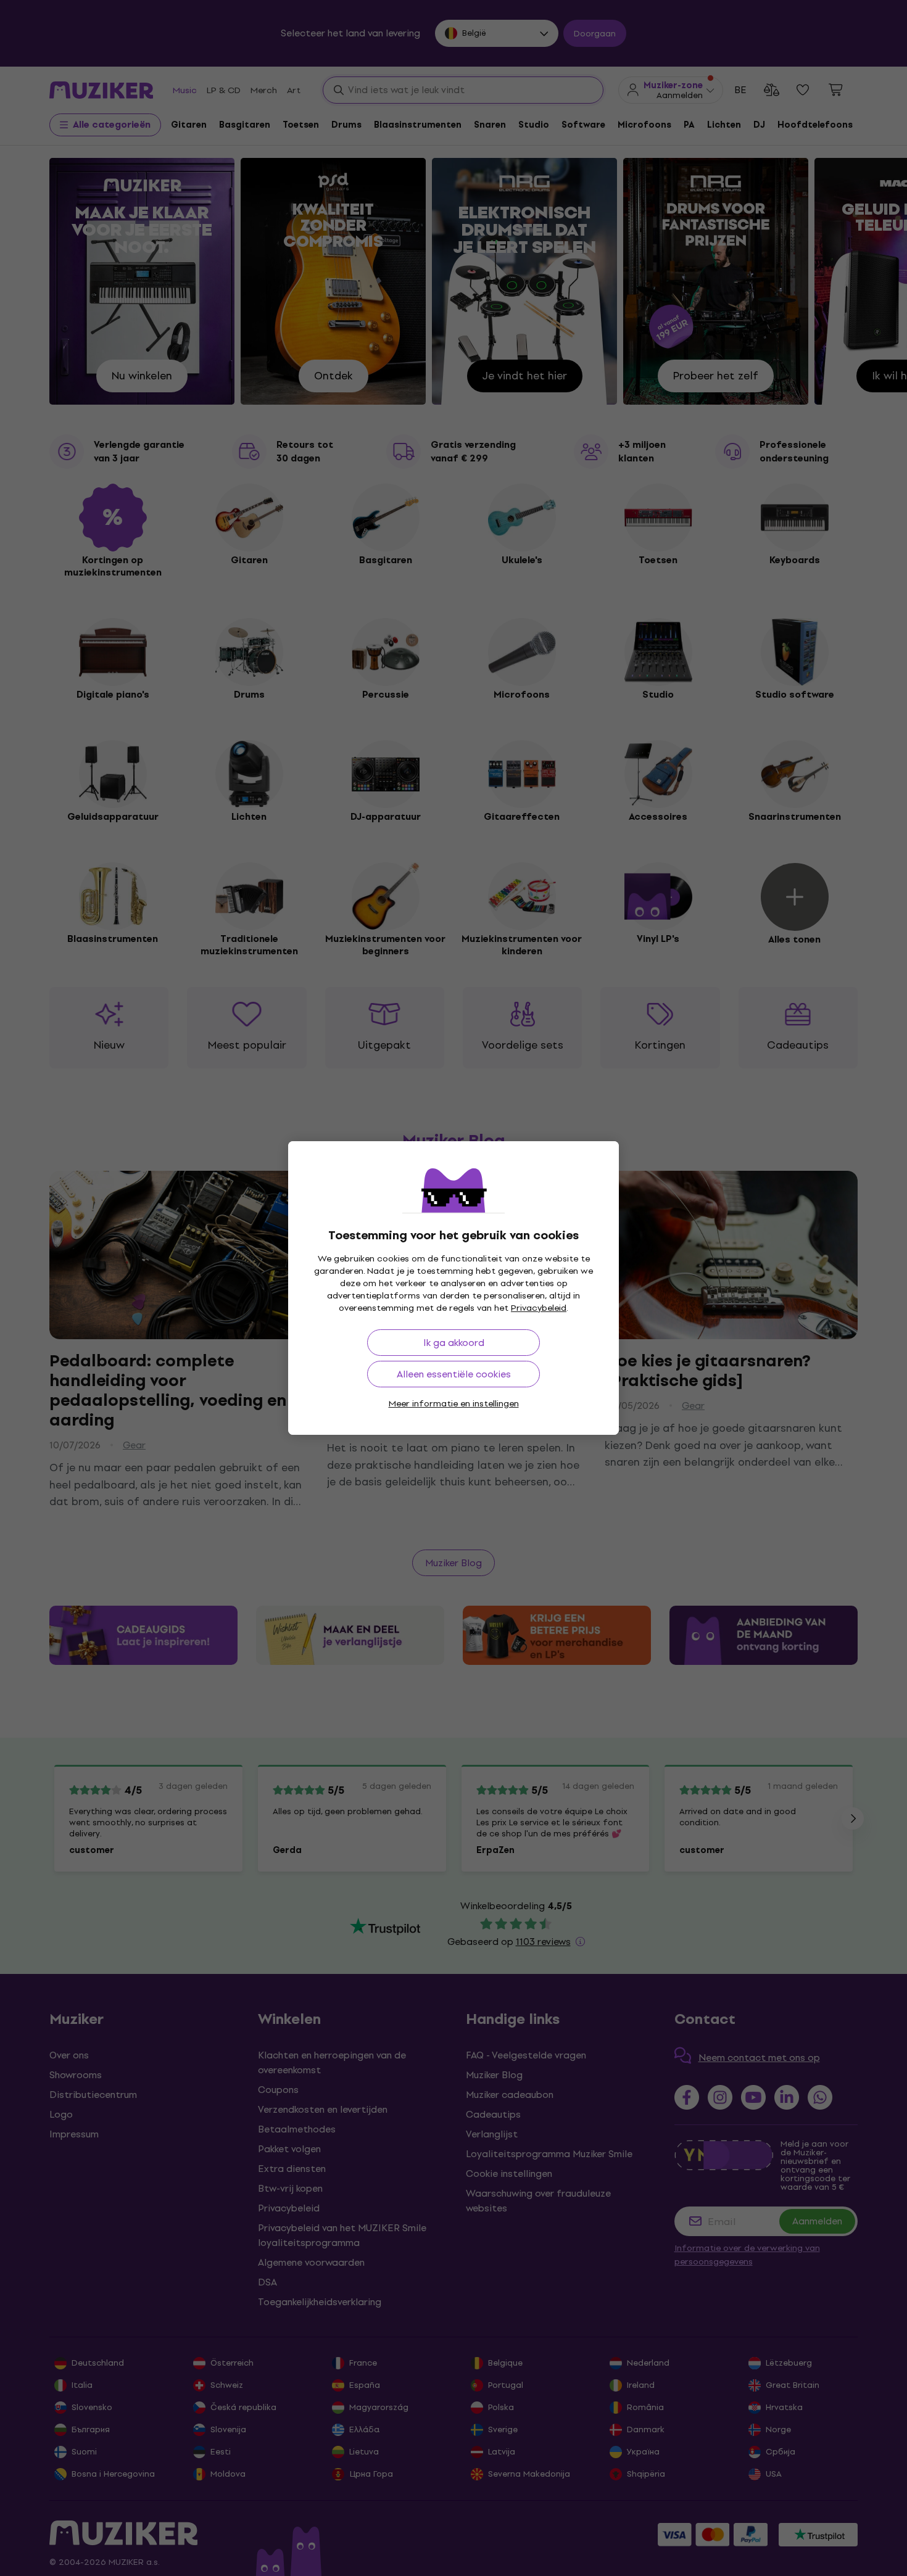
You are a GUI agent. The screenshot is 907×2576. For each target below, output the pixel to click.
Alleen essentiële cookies (454, 1374)
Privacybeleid (539, 1308)
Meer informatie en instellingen (454, 1404)
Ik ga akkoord (454, 1343)
